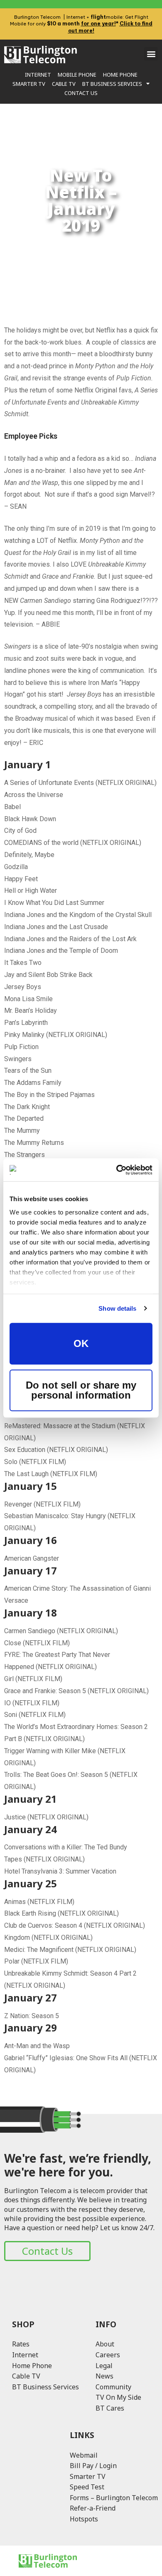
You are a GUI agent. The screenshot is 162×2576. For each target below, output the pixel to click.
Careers (108, 2355)
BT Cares (110, 2408)
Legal (104, 2366)
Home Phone (120, 75)
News (104, 2376)
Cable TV (64, 84)
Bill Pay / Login (93, 2466)
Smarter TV (29, 84)
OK (81, 1343)
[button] (151, 54)
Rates (21, 2344)
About (105, 2344)
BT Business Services (112, 84)
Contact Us (81, 93)
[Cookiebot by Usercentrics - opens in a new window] (117, 1170)
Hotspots (84, 2519)
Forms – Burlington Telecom (114, 2498)
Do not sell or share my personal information (81, 1390)
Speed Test (87, 2487)
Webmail (84, 2455)
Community (113, 2387)
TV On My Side (118, 2397)
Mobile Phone (77, 75)
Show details (117, 1308)
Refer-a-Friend (93, 2508)
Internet (38, 75)
